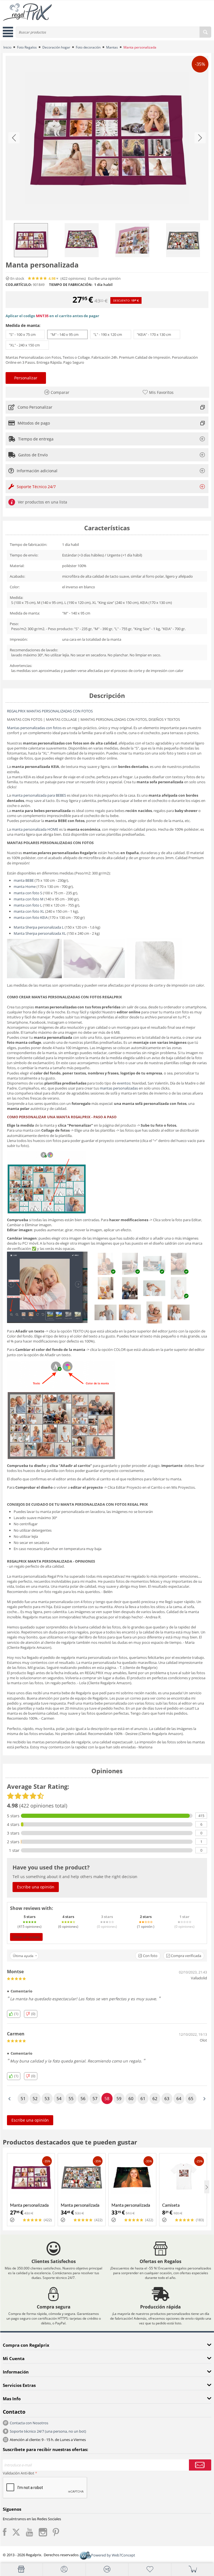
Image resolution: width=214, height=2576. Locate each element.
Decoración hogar (56, 47)
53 (47, 2098)
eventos (124, 1083)
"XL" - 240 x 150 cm (27, 345)
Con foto (150, 1956)
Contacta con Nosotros (29, 2423)
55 (71, 2098)
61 (143, 2098)
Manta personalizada (29, 2205)
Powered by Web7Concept (113, 2555)
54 (59, 2098)
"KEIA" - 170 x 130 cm (157, 334)
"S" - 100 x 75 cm (25, 334)
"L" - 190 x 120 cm (111, 334)
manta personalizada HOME (35, 829)
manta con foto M (29, 899)
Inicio (7, 47)
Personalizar (26, 378)
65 (191, 2098)
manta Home (25, 886)
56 (83, 2098)
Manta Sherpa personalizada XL (40, 933)
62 (155, 2098)
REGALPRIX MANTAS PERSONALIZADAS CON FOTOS (50, 711)
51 (23, 2098)
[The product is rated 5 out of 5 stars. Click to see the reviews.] (38, 278)
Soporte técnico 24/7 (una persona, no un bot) (48, 2431)
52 (35, 2098)
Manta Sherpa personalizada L (39, 927)
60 (131, 2098)
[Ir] (200, 2465)
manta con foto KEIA (31, 917)
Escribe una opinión (104, 279)
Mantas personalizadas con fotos (34, 728)
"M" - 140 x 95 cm (67, 334)
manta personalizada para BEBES (39, 795)
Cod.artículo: (19, 285)
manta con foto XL (29, 911)
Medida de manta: (23, 325)
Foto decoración (88, 47)
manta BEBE (24, 880)
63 (167, 2098)
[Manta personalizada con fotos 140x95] (107, 138)
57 (95, 2098)
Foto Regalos (27, 47)
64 (179, 2098)
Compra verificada (186, 1956)
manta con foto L (28, 905)
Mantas (112, 47)
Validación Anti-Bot (19, 2473)
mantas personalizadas (119, 1088)
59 (119, 2098)
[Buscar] (205, 32)
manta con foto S (28, 893)
